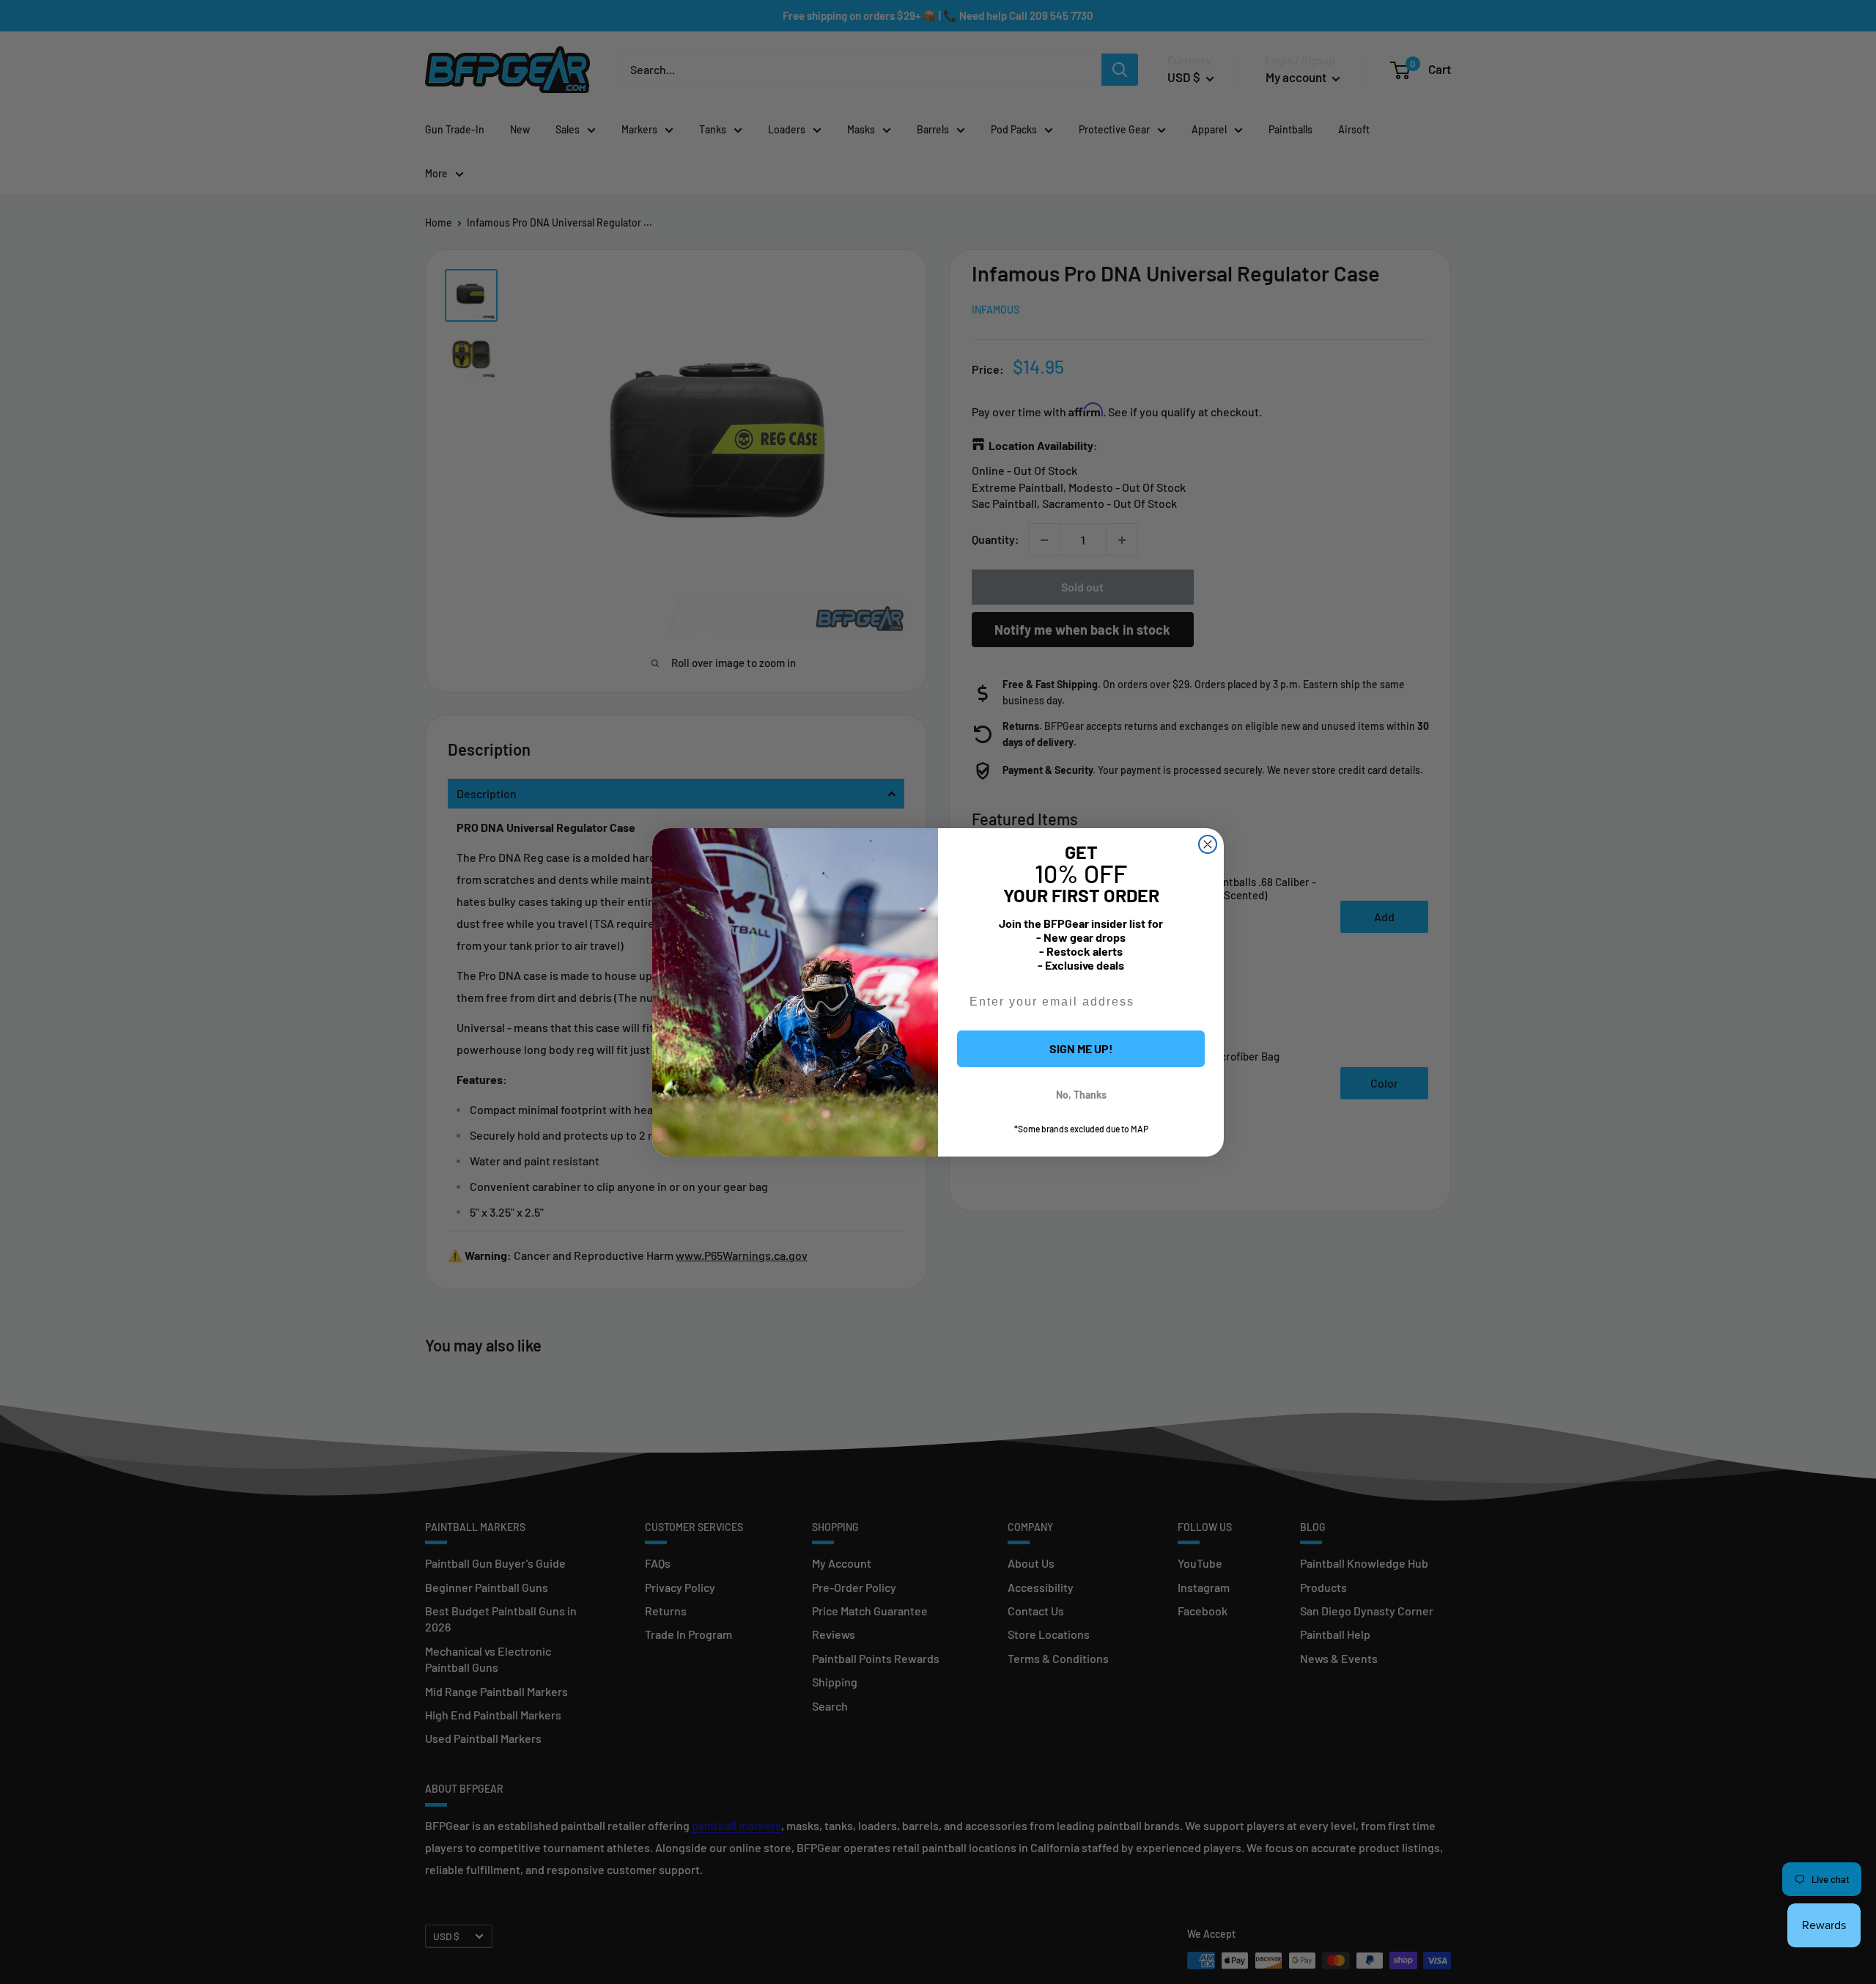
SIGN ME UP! (1081, 1048)
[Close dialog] (1208, 844)
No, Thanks (1081, 1095)
